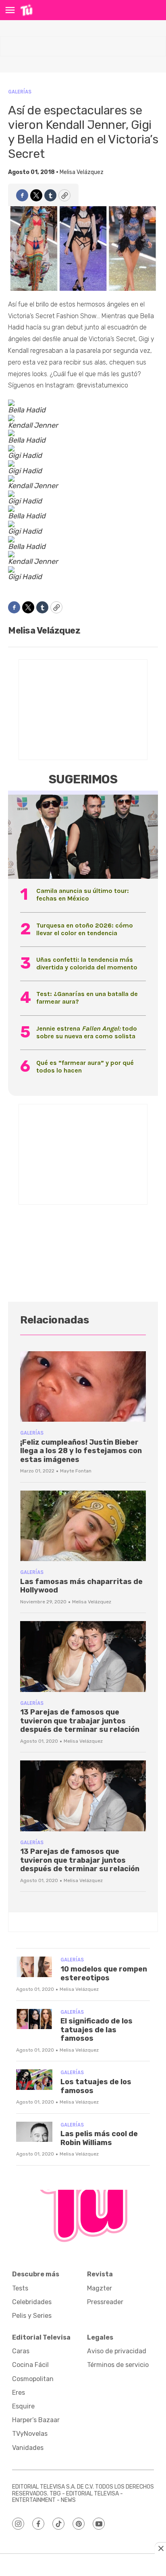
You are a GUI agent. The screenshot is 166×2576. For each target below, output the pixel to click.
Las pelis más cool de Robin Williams (99, 2138)
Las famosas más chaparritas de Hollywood (81, 1586)
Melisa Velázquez (82, 172)
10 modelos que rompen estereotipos (104, 1973)
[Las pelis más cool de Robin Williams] (34, 2132)
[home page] (26, 10)
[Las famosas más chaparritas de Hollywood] (83, 1526)
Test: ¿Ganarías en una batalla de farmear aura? (87, 998)
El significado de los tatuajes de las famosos (96, 2030)
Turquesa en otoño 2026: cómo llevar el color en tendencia (85, 929)
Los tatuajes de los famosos (96, 2086)
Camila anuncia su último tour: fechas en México (83, 895)
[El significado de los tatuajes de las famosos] (34, 2019)
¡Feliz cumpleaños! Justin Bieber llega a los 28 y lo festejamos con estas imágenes (81, 1451)
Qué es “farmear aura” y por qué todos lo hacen (85, 1066)
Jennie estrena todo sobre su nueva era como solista (87, 1032)
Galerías (20, 92)
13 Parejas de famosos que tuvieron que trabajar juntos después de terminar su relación (80, 1721)
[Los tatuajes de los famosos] (34, 2080)
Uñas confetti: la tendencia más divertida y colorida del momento (87, 963)
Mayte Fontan (76, 1471)
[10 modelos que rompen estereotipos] (34, 1967)
